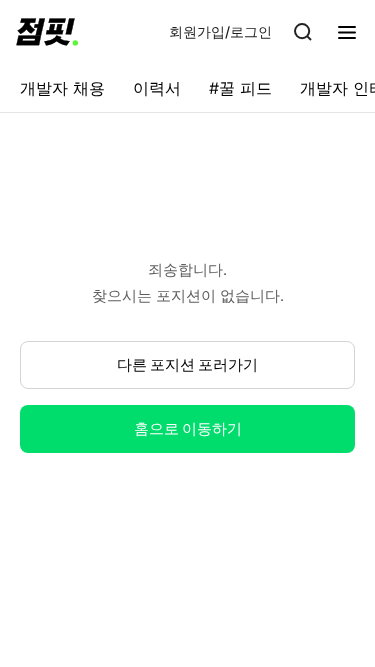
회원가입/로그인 (220, 31)
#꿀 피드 (240, 88)
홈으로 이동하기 (188, 428)
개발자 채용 (62, 88)
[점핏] (47, 32)
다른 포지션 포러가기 (187, 364)
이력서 (157, 88)
